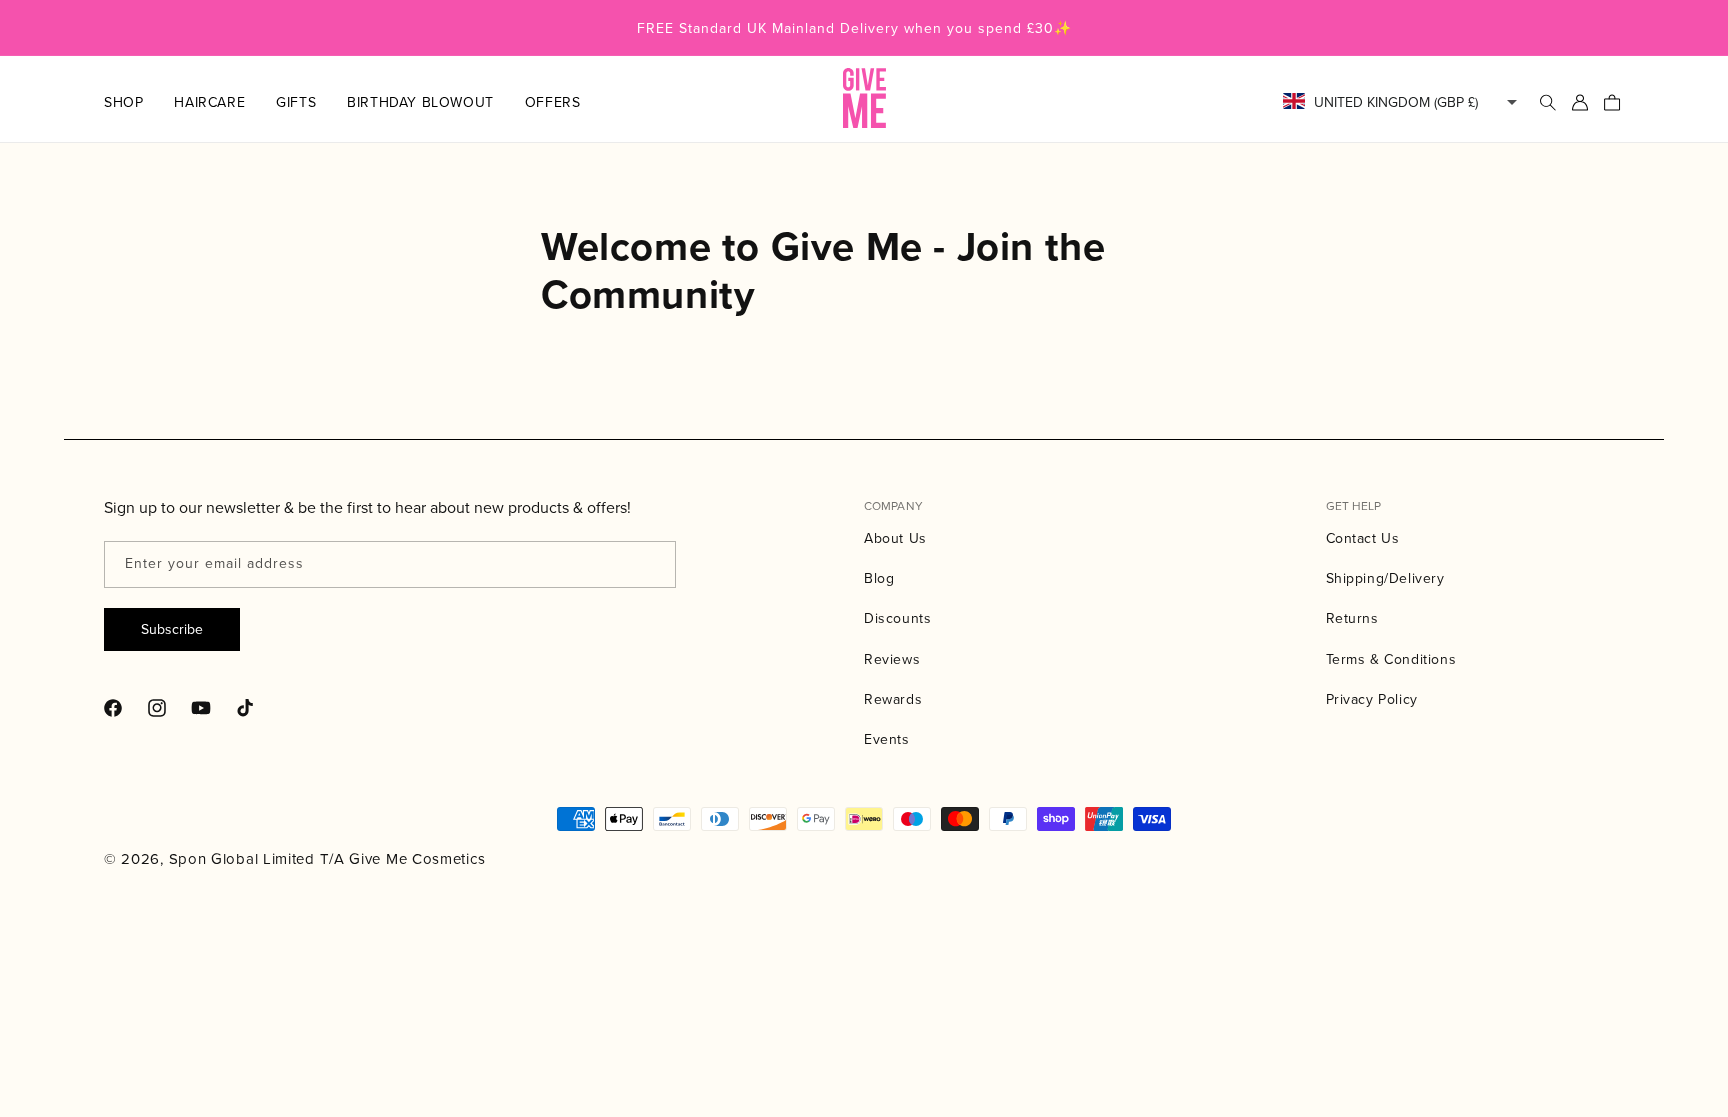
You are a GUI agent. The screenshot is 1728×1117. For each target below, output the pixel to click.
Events (887, 739)
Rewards (893, 699)
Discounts (897, 618)
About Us (895, 538)
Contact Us (1363, 538)
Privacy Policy (1372, 699)
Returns (1352, 618)
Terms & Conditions (1391, 659)
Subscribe (172, 629)
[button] (139, 102)
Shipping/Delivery (1385, 578)
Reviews (892, 659)
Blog (879, 578)
